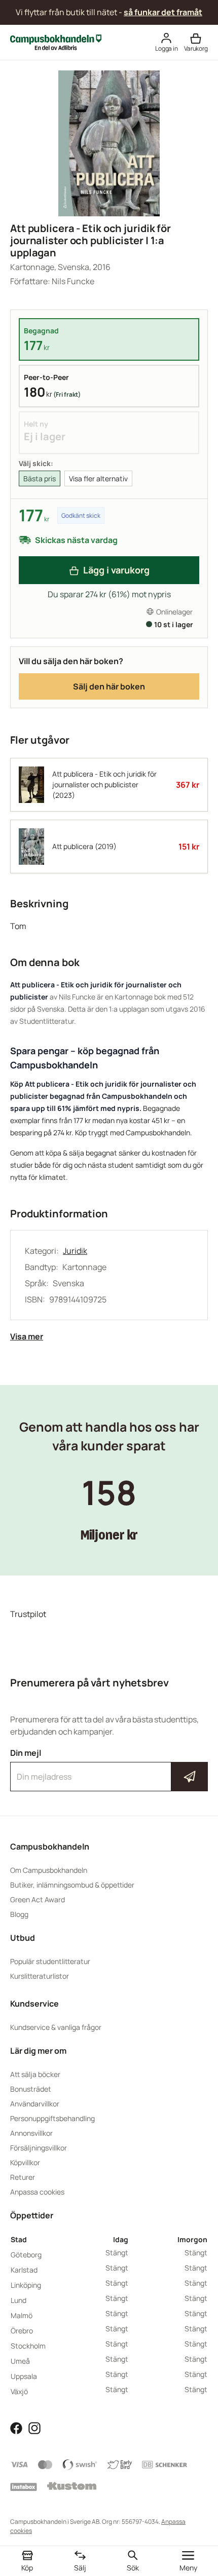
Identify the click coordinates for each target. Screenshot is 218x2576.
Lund (19, 2300)
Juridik (75, 1251)
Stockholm (28, 2346)
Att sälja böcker (35, 2074)
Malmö (22, 2315)
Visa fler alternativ (98, 478)
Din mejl (109, 1767)
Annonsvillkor (31, 2133)
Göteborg (26, 2255)
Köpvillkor (25, 2162)
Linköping (26, 2285)
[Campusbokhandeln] (56, 42)
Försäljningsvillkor (39, 2148)
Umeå (20, 2361)
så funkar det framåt (163, 12)
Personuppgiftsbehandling (52, 2118)
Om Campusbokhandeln (49, 1870)
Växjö (19, 2391)
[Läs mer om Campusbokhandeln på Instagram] (34, 2428)
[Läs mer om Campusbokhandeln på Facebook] (16, 2428)
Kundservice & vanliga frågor (56, 2027)
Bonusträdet (31, 2089)
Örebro (22, 2331)
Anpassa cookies (37, 2192)
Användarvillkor (35, 2104)
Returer (23, 2177)
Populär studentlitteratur (50, 1961)
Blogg (19, 1914)
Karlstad (24, 2270)
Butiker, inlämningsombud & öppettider (72, 1885)
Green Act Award (38, 1899)
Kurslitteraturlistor (40, 1976)
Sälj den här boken (109, 686)
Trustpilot (28, 1614)
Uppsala (24, 2376)
